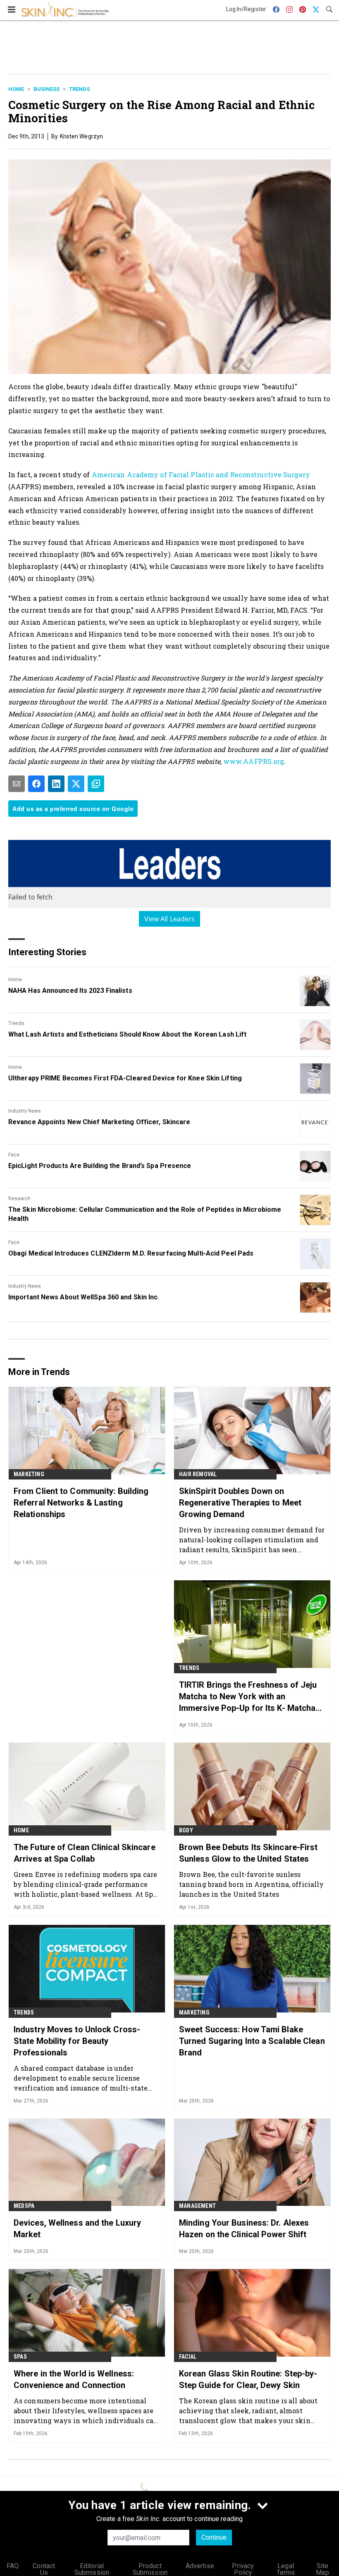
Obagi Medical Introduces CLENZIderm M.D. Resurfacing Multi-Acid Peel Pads (131, 1253)
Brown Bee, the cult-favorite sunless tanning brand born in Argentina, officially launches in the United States (251, 1884)
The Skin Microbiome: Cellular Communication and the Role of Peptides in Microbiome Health (145, 1214)
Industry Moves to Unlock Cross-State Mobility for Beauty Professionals (77, 2041)
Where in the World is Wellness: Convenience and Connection (74, 2379)
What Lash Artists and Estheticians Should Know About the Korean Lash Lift (127, 1034)
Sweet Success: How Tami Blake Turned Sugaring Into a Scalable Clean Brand (252, 2041)
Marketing (29, 1474)
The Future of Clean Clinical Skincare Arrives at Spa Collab (85, 1853)
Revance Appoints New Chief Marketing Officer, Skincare (99, 1122)
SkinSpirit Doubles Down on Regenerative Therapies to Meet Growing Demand (240, 1503)
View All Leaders (170, 919)
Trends (79, 89)
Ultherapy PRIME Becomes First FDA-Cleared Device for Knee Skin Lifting (125, 1078)
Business (47, 89)
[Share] (36, 784)
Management (197, 2206)
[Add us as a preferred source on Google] (96, 784)
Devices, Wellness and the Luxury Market (77, 2229)
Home (16, 89)
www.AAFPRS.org (254, 761)
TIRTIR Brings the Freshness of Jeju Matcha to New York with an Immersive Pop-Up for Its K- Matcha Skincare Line (248, 1697)
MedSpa (24, 2206)
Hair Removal (198, 1474)
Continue (214, 2537)
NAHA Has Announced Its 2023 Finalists (70, 991)
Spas (20, 2357)
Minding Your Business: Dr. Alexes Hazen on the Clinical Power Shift (244, 2229)
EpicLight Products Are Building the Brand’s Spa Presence (100, 1166)
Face (14, 1155)
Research (19, 1199)
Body (186, 1830)
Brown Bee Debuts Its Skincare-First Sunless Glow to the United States (248, 1853)
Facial (188, 2357)
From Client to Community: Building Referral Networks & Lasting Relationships (81, 1503)
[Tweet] (76, 784)
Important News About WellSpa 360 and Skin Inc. (84, 1297)
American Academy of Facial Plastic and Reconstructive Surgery (201, 475)
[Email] (17, 784)
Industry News (25, 1111)
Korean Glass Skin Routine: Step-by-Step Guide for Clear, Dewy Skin (248, 2379)
